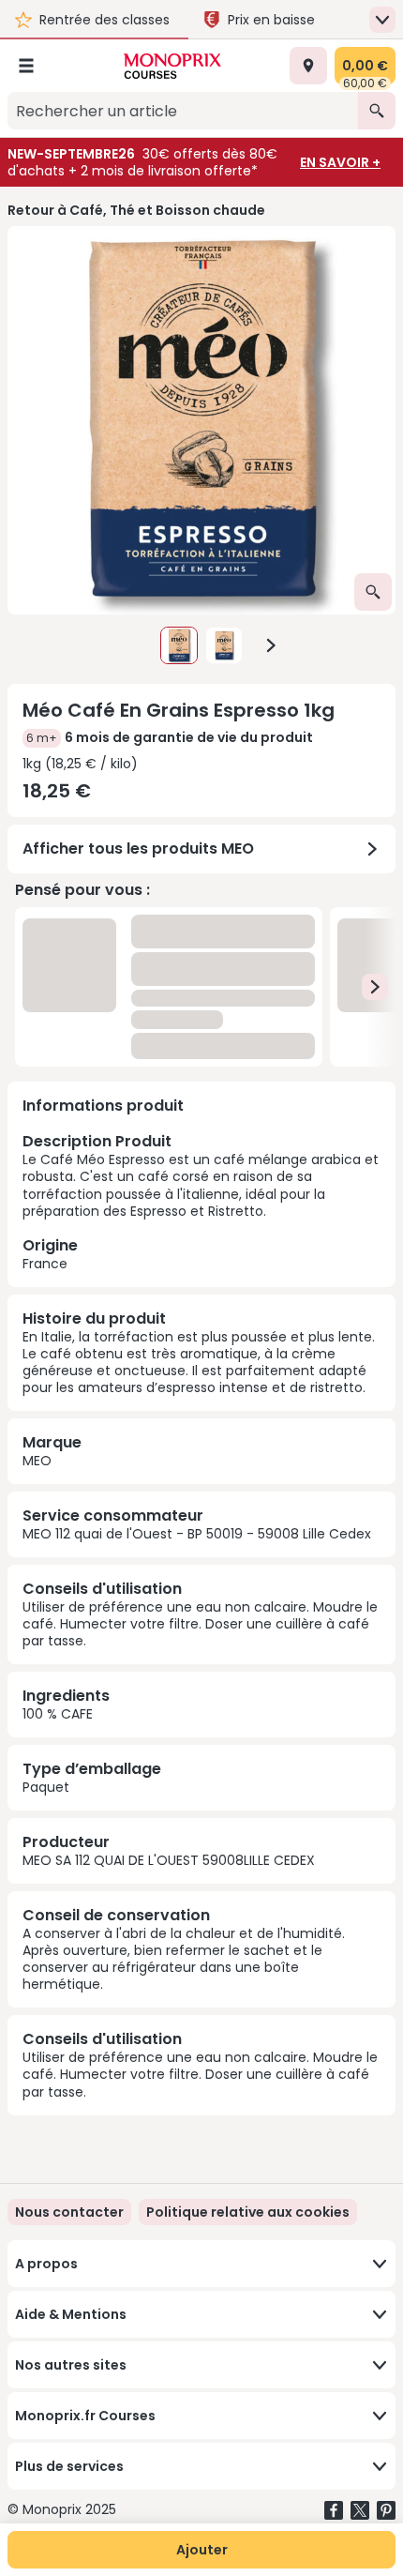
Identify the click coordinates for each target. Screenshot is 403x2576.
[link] (248, 2212)
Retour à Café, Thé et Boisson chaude (136, 210)
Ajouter (202, 2550)
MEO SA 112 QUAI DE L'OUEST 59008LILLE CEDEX (169, 1860)
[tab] (201, 420)
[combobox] (183, 111)
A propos (46, 2264)
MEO (37, 1461)
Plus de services (69, 2466)
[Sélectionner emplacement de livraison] (308, 66)
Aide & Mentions (71, 2314)
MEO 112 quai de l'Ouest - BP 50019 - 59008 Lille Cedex (197, 1534)
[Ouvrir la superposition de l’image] (373, 592)
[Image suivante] (271, 645)
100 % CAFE (58, 1714)
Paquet (46, 1787)
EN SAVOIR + (340, 162)
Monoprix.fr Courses (85, 2416)
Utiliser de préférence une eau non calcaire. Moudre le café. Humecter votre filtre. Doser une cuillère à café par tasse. (200, 1624)
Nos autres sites (71, 2365)
